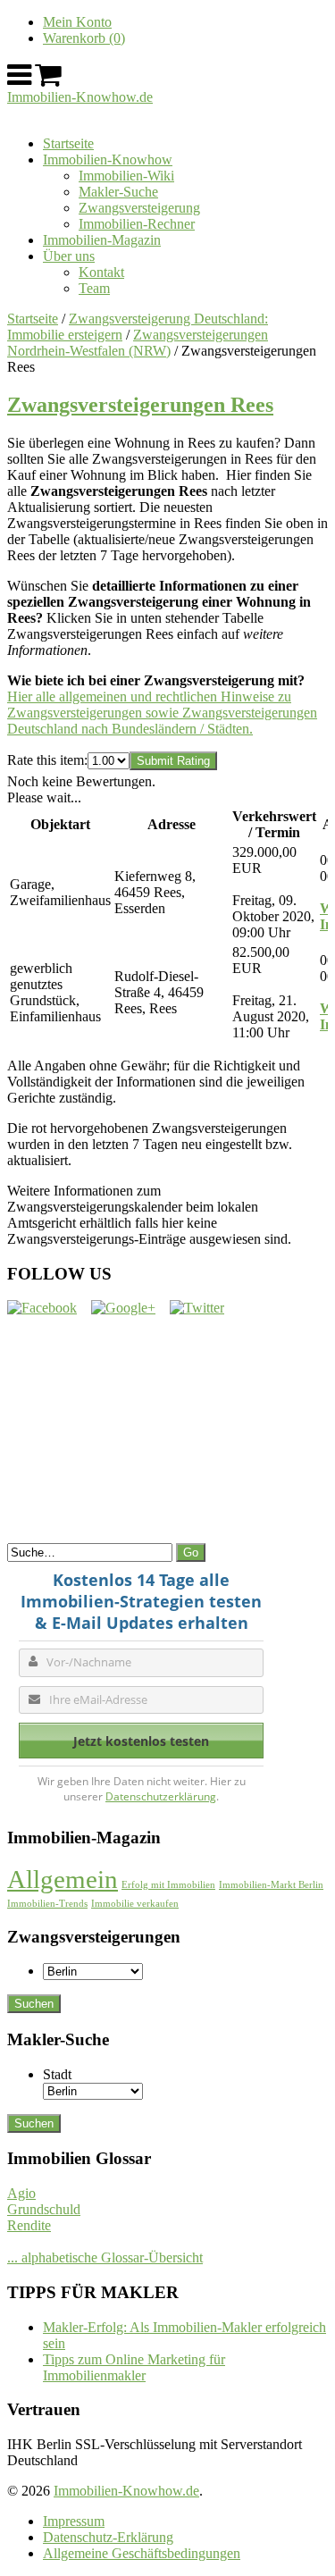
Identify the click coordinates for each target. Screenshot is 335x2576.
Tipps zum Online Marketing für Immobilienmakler (134, 2367)
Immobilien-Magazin (102, 240)
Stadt (57, 2074)
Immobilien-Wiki (126, 176)
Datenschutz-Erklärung (108, 2537)
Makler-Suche (118, 192)
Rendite (29, 2225)
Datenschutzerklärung (161, 1796)
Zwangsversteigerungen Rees (140, 405)
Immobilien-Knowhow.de (80, 97)
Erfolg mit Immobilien (168, 1885)
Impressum (74, 2521)
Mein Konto (77, 22)
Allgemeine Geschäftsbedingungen (142, 2553)
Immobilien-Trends (47, 1904)
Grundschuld (44, 2209)
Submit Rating (173, 761)
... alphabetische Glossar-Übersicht (105, 2257)
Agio (21, 2193)
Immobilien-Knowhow (108, 159)
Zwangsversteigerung (139, 208)
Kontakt (101, 272)
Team (94, 288)
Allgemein (63, 1879)
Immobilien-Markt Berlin (271, 1885)
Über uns (69, 256)
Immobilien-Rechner (137, 224)
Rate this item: (47, 760)
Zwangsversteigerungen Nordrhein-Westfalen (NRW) (138, 343)
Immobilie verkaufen (135, 1904)
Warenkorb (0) (84, 38)
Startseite (68, 143)
